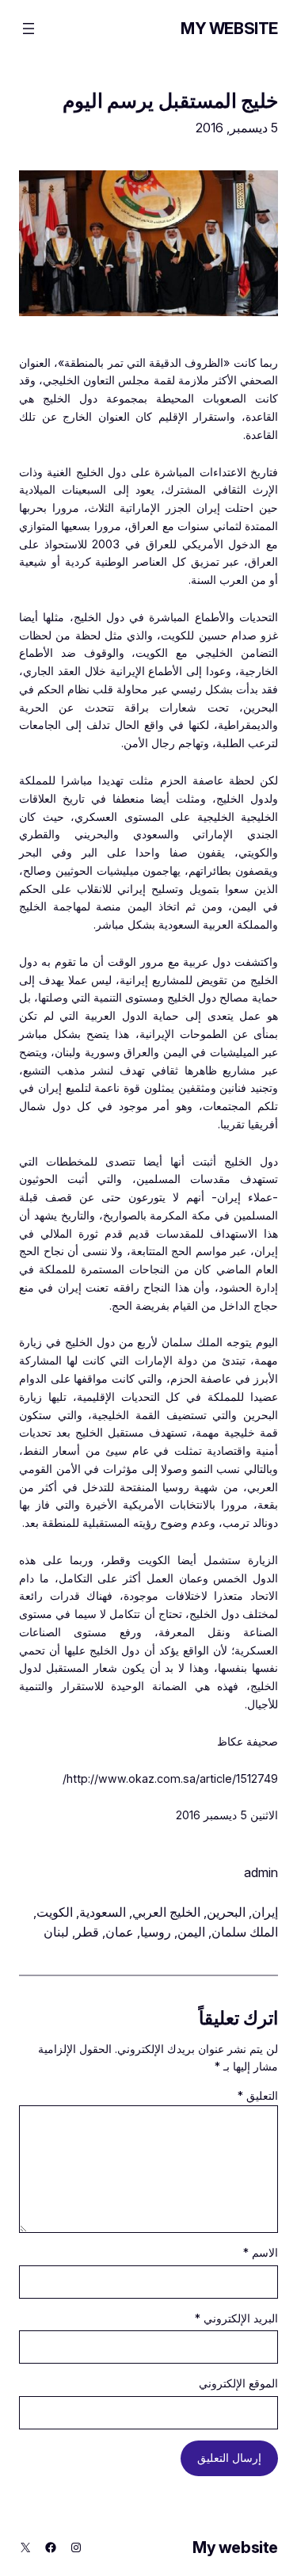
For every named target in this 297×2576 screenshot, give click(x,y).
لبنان (56, 1932)
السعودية (103, 1912)
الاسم (261, 2252)
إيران (265, 1912)
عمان (120, 1932)
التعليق (258, 2095)
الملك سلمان (245, 1932)
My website (229, 29)
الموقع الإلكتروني (238, 2383)
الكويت (55, 1912)
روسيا (156, 1932)
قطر (87, 1932)
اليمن (191, 1932)
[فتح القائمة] (29, 29)
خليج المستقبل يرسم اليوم (170, 100)
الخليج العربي (166, 1912)
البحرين (226, 1912)
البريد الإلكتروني (236, 2318)
